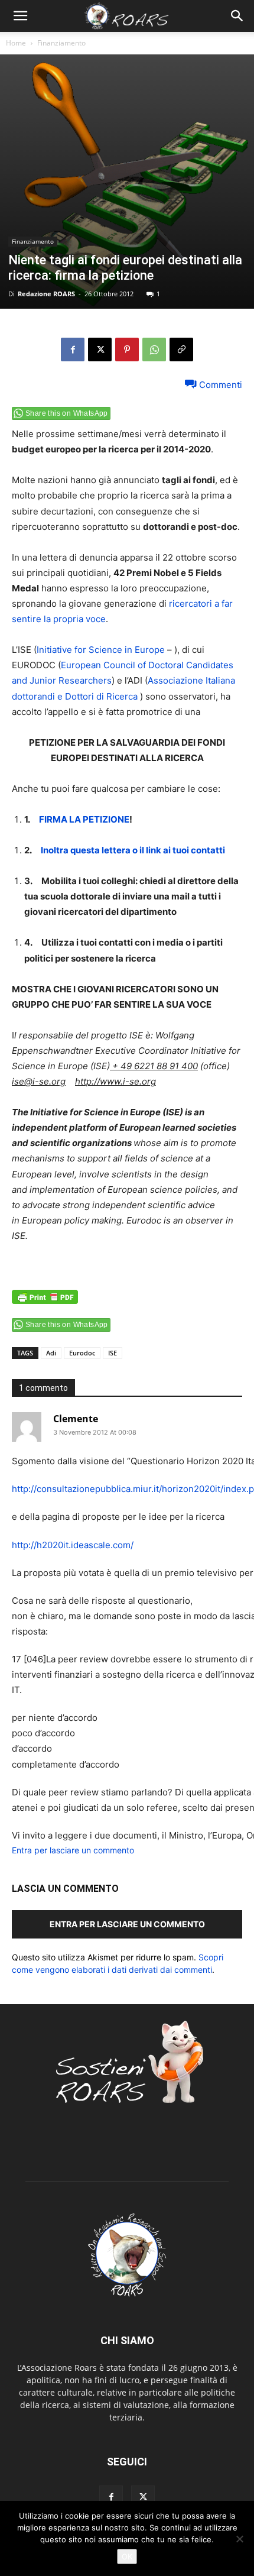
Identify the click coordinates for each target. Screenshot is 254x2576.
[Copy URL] (181, 349)
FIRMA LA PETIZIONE (84, 819)
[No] (239, 2539)
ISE (113, 1353)
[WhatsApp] (154, 349)
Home (16, 43)
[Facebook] (73, 349)
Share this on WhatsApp (67, 413)
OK (127, 2556)
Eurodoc (82, 1353)
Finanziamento (61, 43)
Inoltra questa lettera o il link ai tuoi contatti (133, 850)
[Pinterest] (127, 349)
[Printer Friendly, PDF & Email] (45, 1303)
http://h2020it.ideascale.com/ (73, 1545)
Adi (51, 1353)
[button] (20, 16)
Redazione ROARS (46, 294)
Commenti (219, 384)
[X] (100, 349)
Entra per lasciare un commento (73, 1850)
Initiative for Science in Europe (101, 650)
